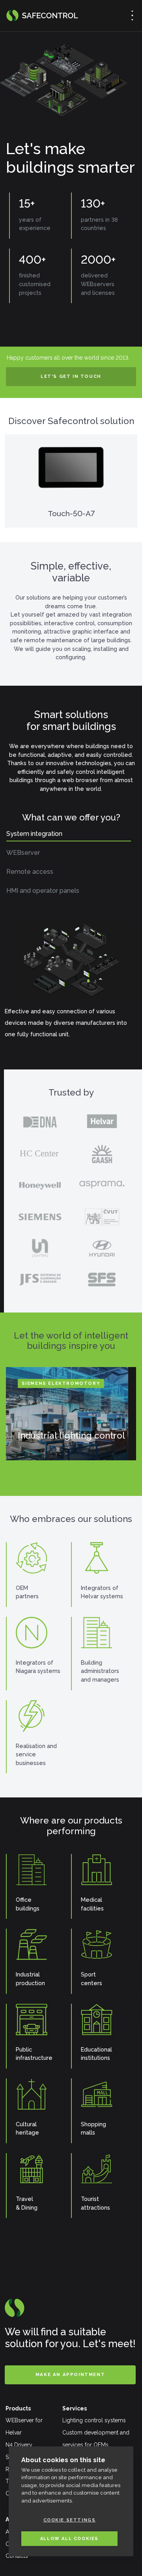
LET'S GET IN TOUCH (71, 376)
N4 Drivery (19, 2445)
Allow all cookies (69, 2539)
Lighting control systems (94, 2420)
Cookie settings (70, 2520)
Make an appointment (70, 2374)
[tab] (69, 836)
